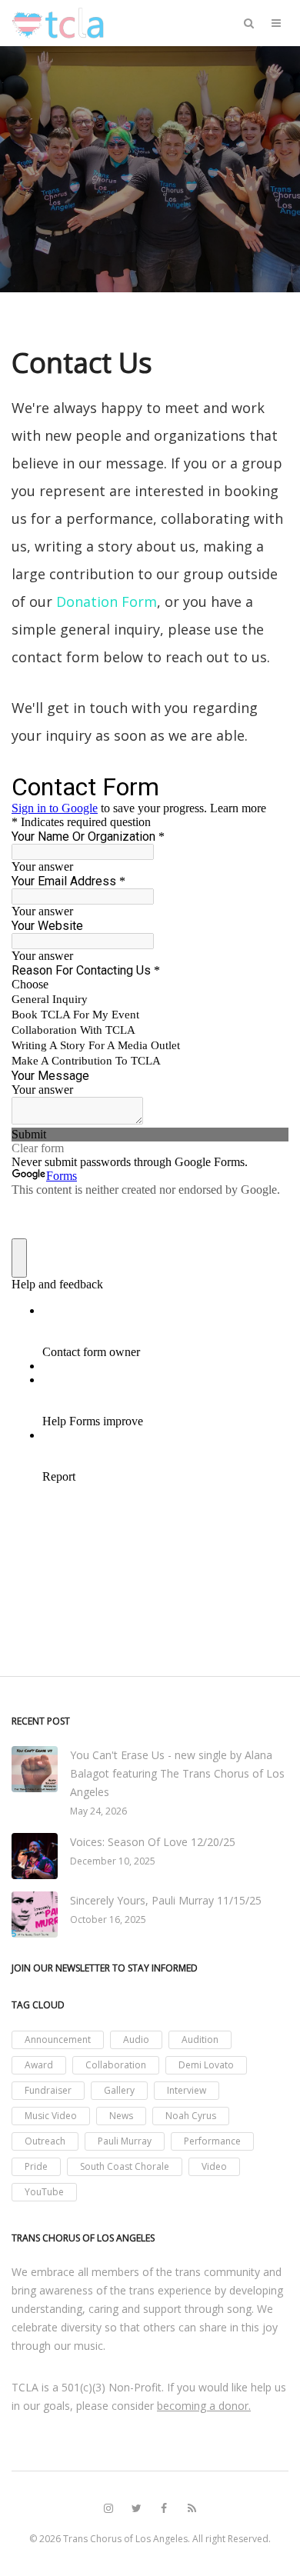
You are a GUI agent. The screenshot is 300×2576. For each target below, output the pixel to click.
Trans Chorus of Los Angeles (125, 2539)
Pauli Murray (125, 2141)
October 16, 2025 (108, 1920)
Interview (187, 2090)
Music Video (51, 2116)
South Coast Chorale (125, 2166)
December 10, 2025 (113, 1861)
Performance (212, 2141)
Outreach (45, 2141)
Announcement (58, 2039)
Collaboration (116, 2065)
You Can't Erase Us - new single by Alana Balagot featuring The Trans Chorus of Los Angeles (177, 1773)
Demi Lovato (206, 2065)
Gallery (119, 2090)
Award (39, 2065)
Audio (136, 2039)
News (121, 2116)
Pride (36, 2166)
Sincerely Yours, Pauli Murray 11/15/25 (166, 1900)
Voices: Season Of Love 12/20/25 (153, 1842)
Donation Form (107, 602)
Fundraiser (48, 2090)
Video (214, 2166)
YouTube (44, 2192)
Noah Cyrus (191, 2116)
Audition (200, 2039)
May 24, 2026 (98, 1811)
